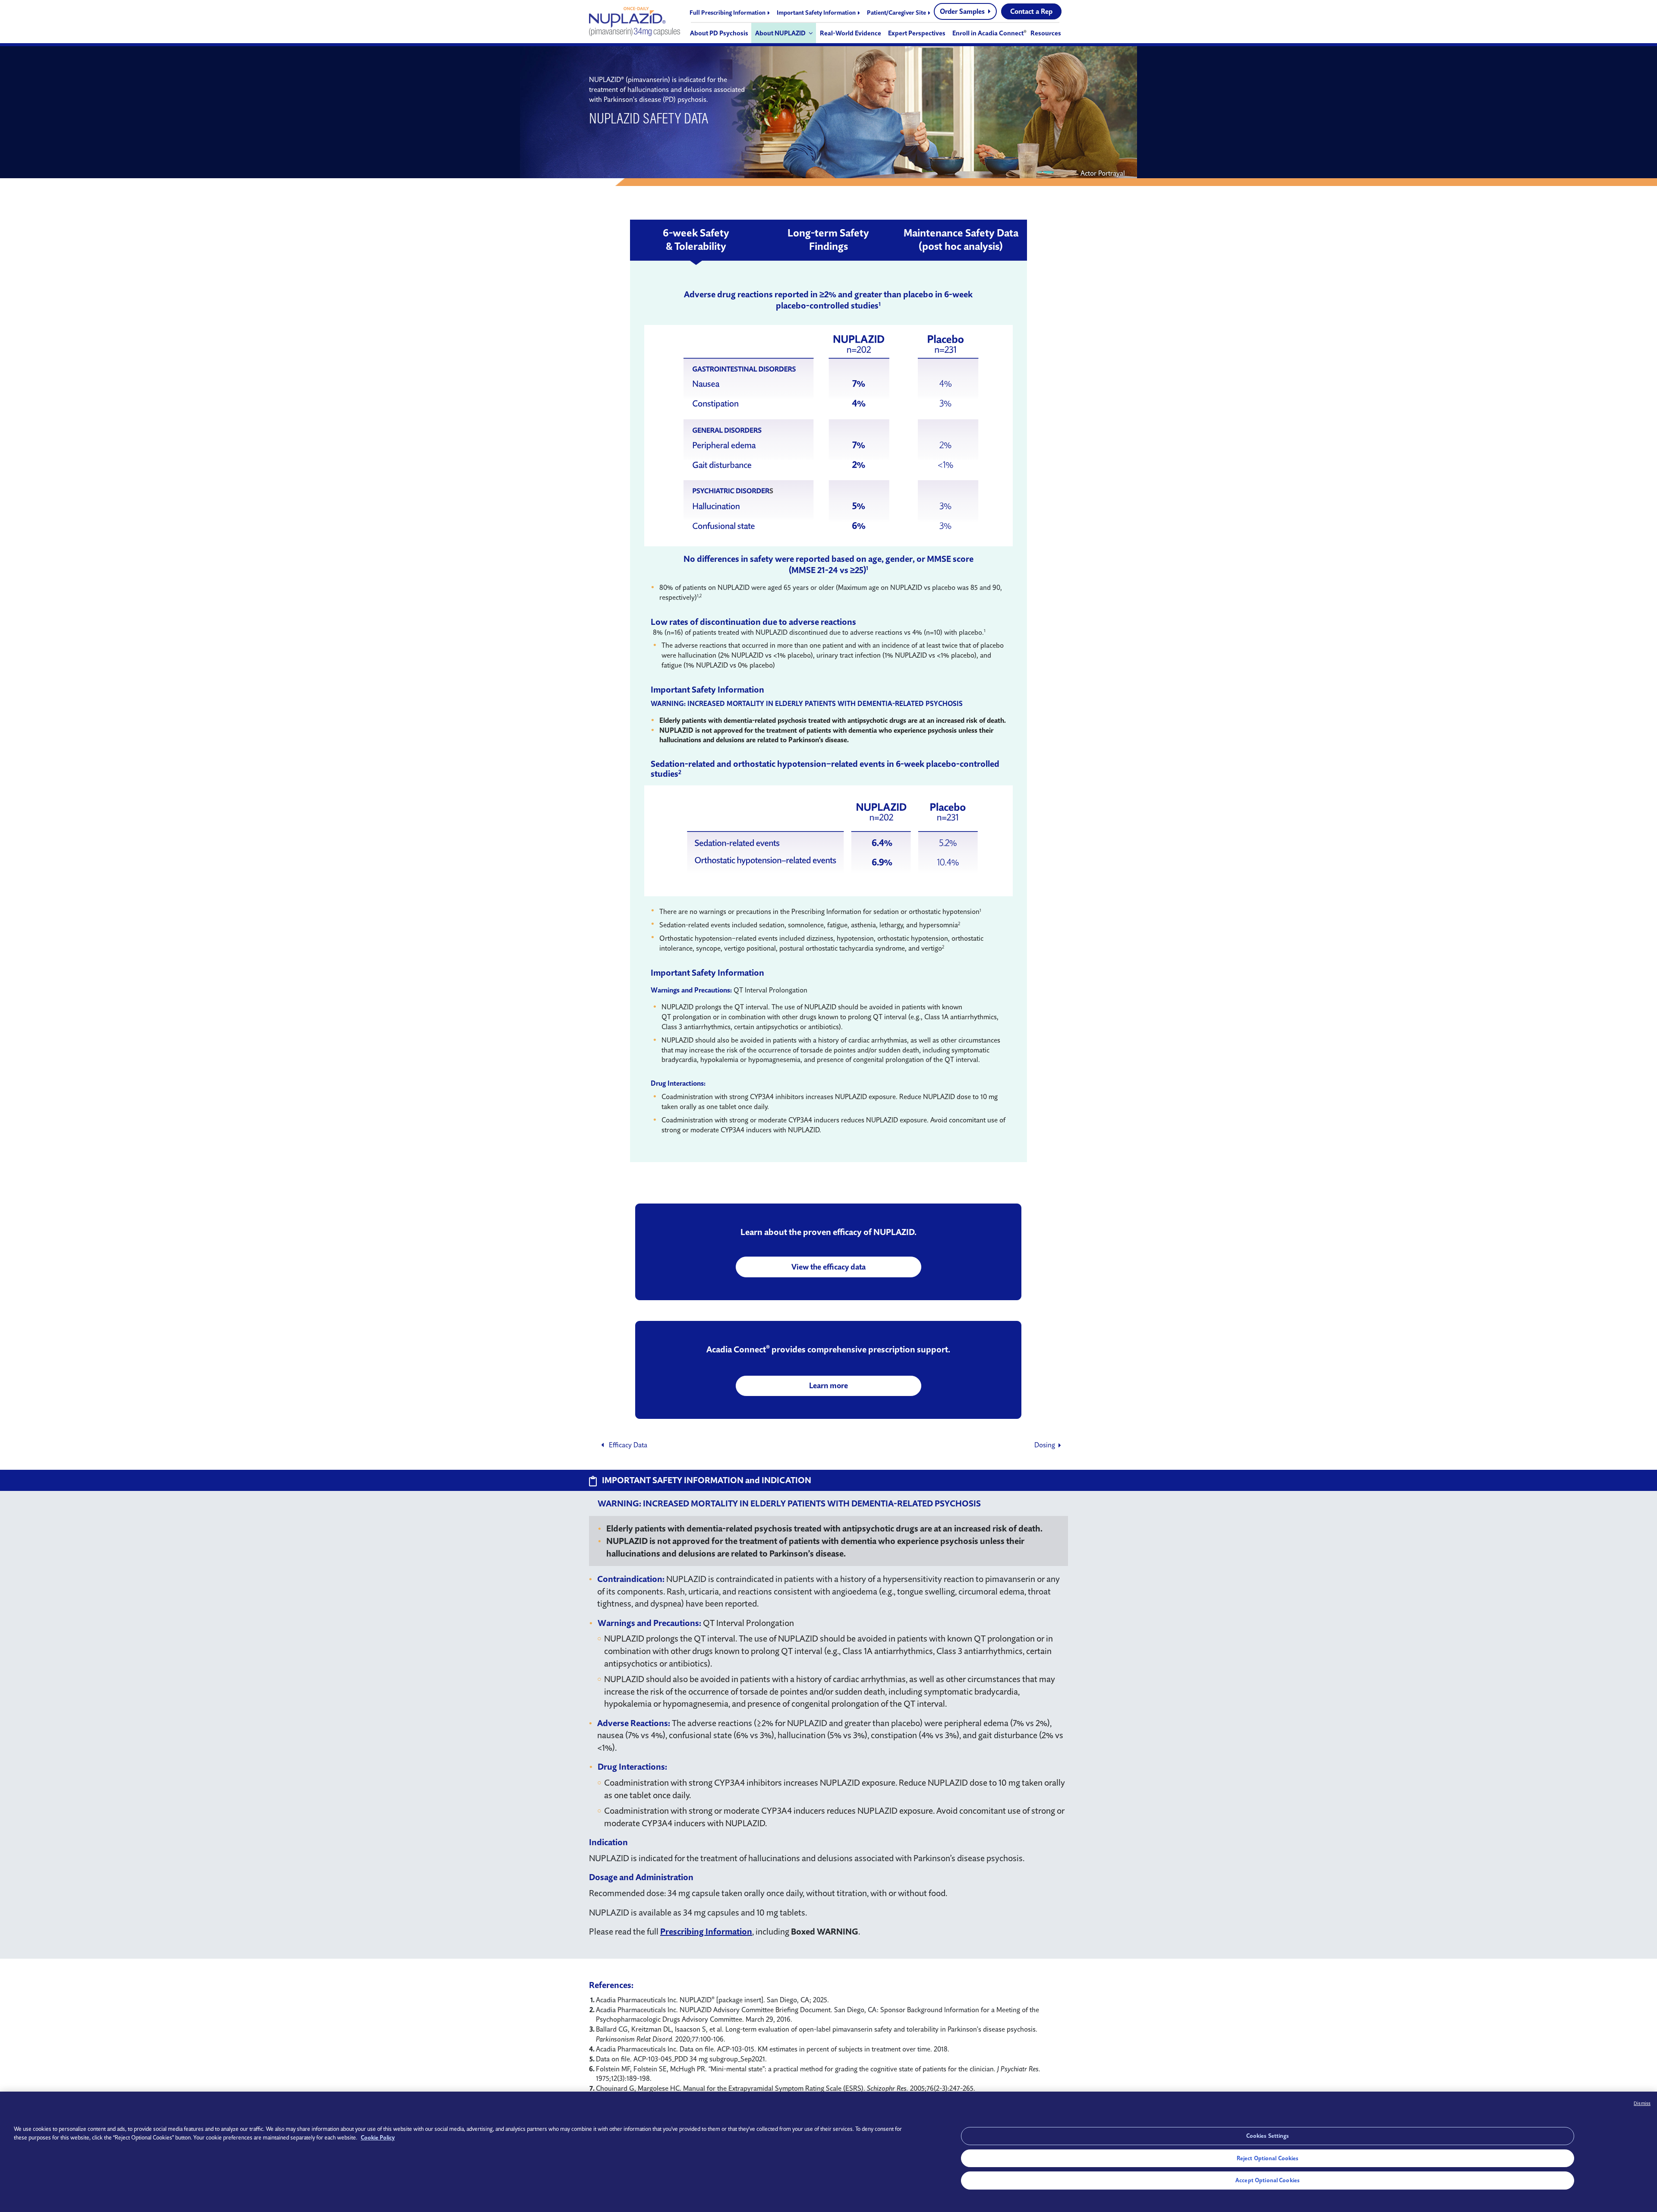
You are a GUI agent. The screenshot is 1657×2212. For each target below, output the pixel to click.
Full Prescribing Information (728, 13)
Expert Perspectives (917, 33)
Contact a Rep (1031, 11)
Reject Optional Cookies (1268, 2158)
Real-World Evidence (851, 33)
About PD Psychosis (719, 33)
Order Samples (963, 11)
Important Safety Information (817, 13)
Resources (1046, 33)
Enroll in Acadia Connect (988, 33)
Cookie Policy (378, 2137)
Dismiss (1642, 2103)
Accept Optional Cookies (1268, 2180)
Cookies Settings (1268, 2136)
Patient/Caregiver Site (897, 13)
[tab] (696, 240)
